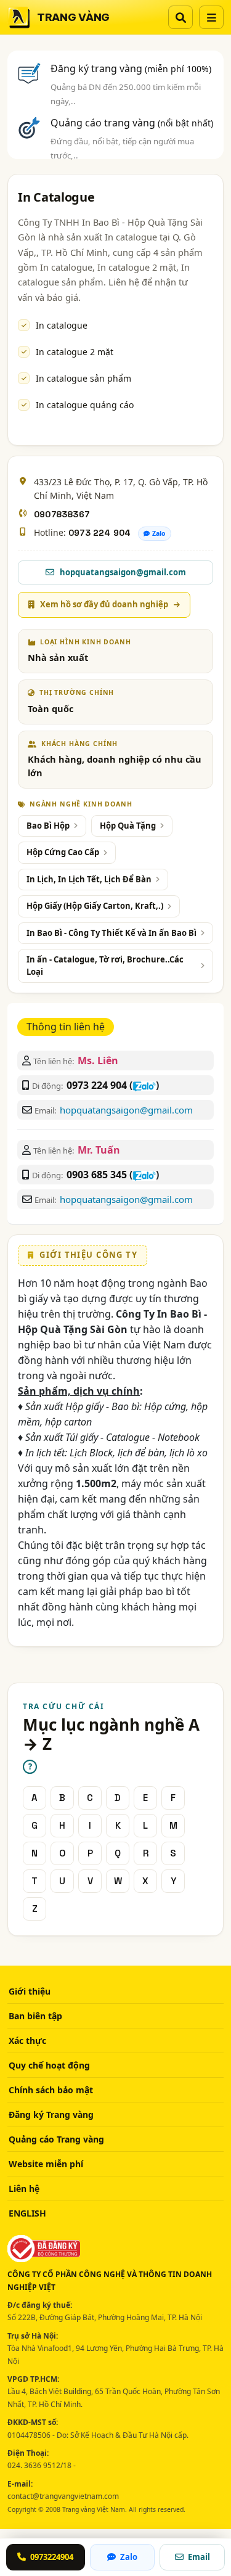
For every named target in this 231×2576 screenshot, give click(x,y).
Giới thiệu (30, 1991)
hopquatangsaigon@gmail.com (126, 1110)
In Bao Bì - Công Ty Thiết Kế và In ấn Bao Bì (111, 933)
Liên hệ (24, 2188)
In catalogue (62, 325)
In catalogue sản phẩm (83, 378)
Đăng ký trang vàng (131, 68)
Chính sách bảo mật (51, 2090)
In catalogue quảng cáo (85, 405)
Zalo (159, 533)
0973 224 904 (99, 533)
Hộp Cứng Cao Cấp (63, 852)
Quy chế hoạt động (49, 2065)
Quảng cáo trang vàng (132, 123)
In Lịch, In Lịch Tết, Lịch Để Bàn (89, 879)
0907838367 (62, 514)
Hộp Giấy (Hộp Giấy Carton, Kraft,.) (95, 906)
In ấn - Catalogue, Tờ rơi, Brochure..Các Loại (105, 966)
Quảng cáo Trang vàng (56, 2139)
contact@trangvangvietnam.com (63, 2496)
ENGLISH (27, 2213)
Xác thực (27, 2041)
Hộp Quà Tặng (128, 826)
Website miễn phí (46, 2164)
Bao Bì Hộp (48, 826)
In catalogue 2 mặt (75, 352)
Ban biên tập (35, 2016)
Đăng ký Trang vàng (51, 2115)
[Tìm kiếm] (180, 17)
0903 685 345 (97, 1175)
